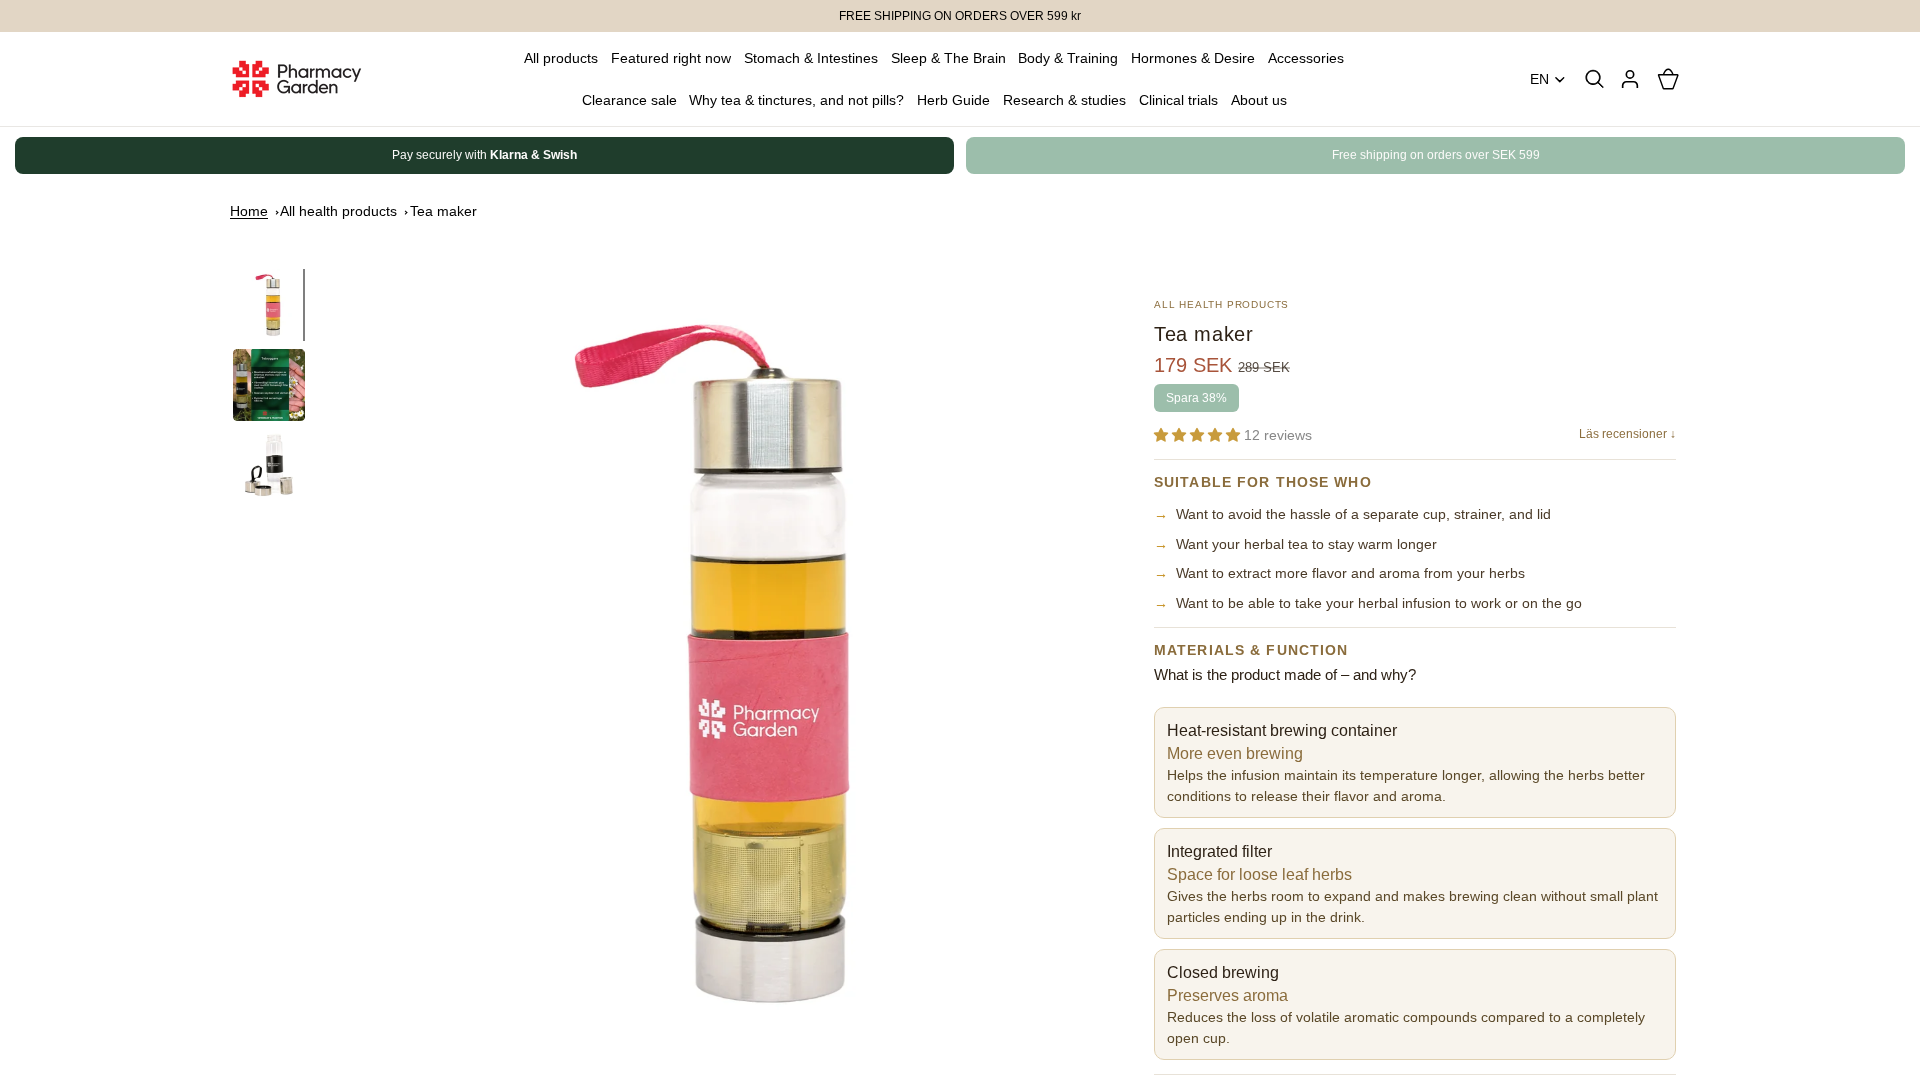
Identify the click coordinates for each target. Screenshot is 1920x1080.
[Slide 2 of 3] (269, 385)
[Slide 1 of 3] (269, 305)
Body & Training (1068, 58)
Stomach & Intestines (811, 58)
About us (1259, 100)
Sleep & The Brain (948, 58)
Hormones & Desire (1193, 58)
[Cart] (1668, 79)
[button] (1199, 435)
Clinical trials (1178, 100)
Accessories (1306, 58)
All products (561, 58)
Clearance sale (629, 100)
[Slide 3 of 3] (269, 465)
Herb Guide (953, 100)
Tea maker (443, 211)
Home (249, 211)
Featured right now (671, 58)
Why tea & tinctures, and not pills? (796, 100)
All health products (338, 211)
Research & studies (1064, 100)
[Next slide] (1668, 156)
